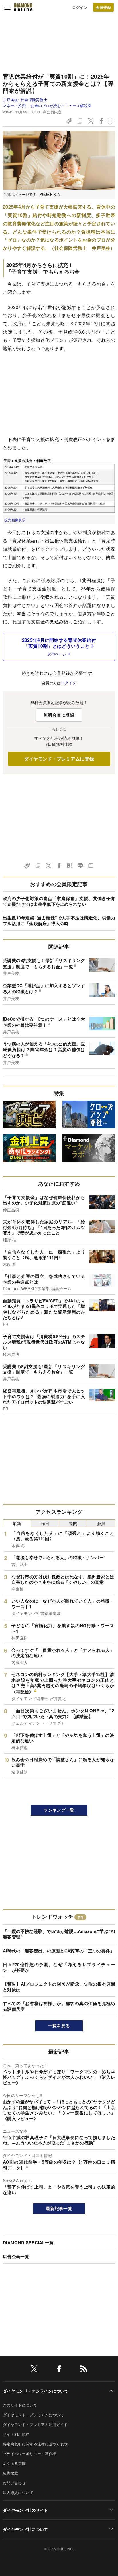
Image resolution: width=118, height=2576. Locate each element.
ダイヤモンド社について (25, 2529)
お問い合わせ (14, 2483)
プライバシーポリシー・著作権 (29, 2454)
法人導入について (18, 2492)
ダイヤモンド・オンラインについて (36, 2391)
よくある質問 (14, 2463)
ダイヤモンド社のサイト (25, 2510)
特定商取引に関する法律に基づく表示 (35, 2444)
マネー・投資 (14, 106)
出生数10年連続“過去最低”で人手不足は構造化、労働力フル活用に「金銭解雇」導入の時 (59, 921)
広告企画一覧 (16, 2256)
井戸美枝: (25, 100)
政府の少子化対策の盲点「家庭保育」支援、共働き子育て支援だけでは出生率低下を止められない (59, 901)
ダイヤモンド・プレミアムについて (33, 2415)
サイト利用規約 (16, 2434)
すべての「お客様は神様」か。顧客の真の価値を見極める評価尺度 (59, 2006)
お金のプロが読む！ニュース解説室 (61, 106)
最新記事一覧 (59, 2208)
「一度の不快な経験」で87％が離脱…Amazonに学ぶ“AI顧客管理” (59, 1934)
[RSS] (84, 2370)
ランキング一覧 (59, 1810)
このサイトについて (20, 2405)
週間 (73, 1523)
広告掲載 (10, 2473)
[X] (34, 2370)
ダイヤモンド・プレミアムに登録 (59, 759)
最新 (17, 1523)
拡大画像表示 (15, 520)
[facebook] (59, 2370)
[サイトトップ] (23, 7)
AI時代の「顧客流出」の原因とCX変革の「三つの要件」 (59, 1951)
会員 (101, 1523)
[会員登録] (103, 7)
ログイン (80, 7)
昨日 (45, 1523)
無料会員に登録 (59, 715)
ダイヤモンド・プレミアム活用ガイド (35, 2424)
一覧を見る (59, 2026)
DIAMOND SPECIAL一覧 (28, 2242)
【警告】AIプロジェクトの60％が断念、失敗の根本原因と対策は (59, 1987)
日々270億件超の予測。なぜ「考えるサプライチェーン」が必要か (59, 1967)
